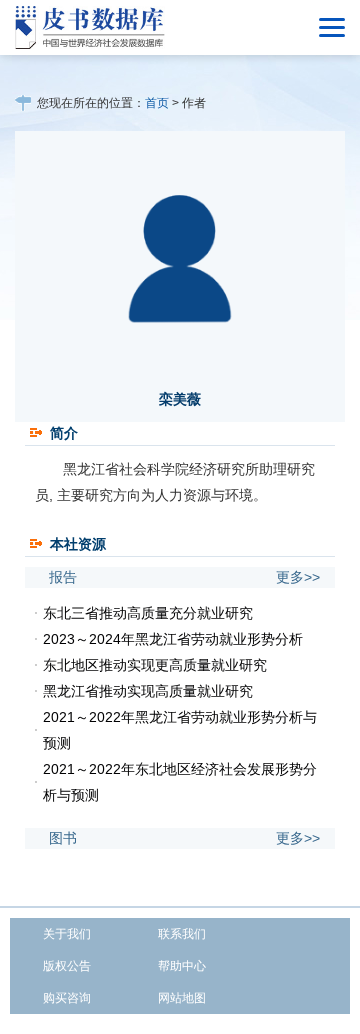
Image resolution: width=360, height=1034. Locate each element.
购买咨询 (67, 998)
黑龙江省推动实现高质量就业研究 (148, 691)
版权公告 (67, 966)
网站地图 (182, 998)
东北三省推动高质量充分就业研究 (148, 613)
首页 (157, 103)
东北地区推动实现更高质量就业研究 (155, 665)
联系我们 (182, 934)
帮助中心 (182, 966)
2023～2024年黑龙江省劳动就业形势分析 (173, 639)
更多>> (298, 577)
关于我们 (67, 934)
